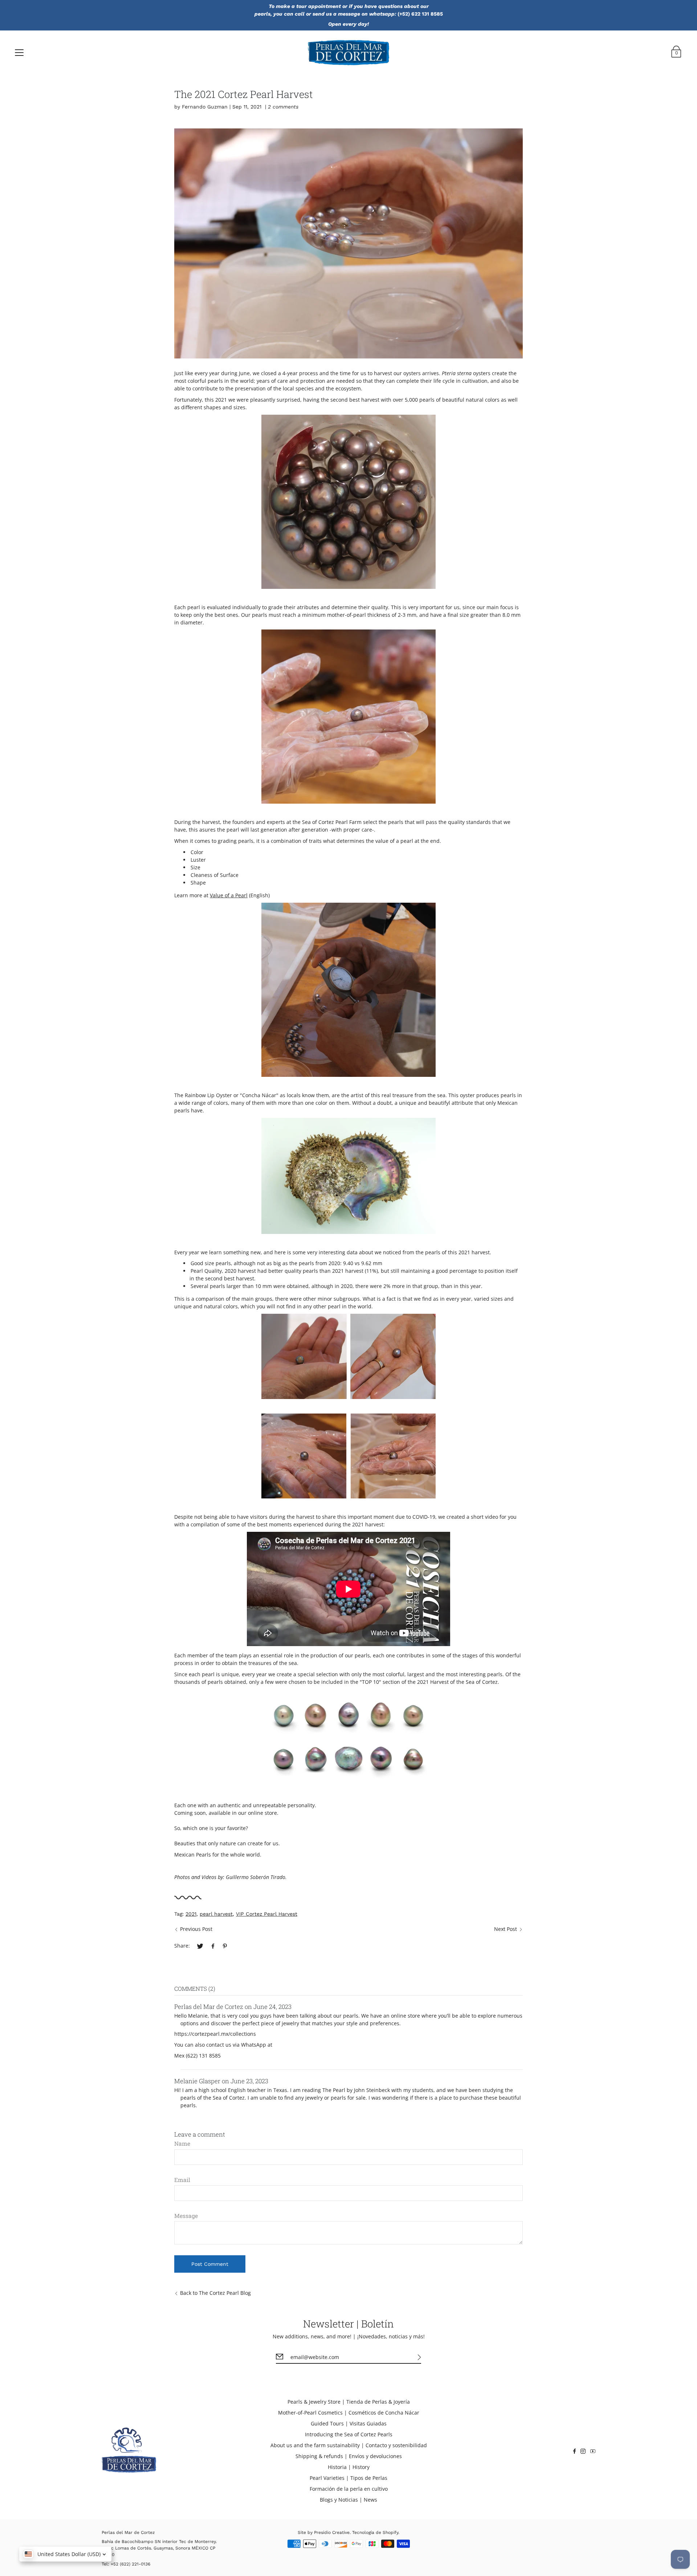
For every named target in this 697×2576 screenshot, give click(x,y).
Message (186, 2216)
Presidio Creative (332, 2532)
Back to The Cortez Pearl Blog (215, 2293)
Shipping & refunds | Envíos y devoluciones (349, 2456)
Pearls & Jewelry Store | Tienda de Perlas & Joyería (349, 2402)
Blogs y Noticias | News (348, 2500)
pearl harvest (216, 1914)
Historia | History (349, 2467)
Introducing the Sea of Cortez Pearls (349, 2434)
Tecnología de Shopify (375, 2532)
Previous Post (196, 1929)
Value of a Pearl (229, 895)
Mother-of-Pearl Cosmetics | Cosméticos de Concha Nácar (349, 2413)
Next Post (506, 1929)
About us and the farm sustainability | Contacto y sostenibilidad (349, 2445)
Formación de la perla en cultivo (349, 2489)
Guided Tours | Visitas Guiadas (349, 2423)
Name (182, 2144)
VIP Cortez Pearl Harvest (267, 1914)
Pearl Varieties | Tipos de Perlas (348, 2478)
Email (182, 2180)
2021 (191, 1914)
